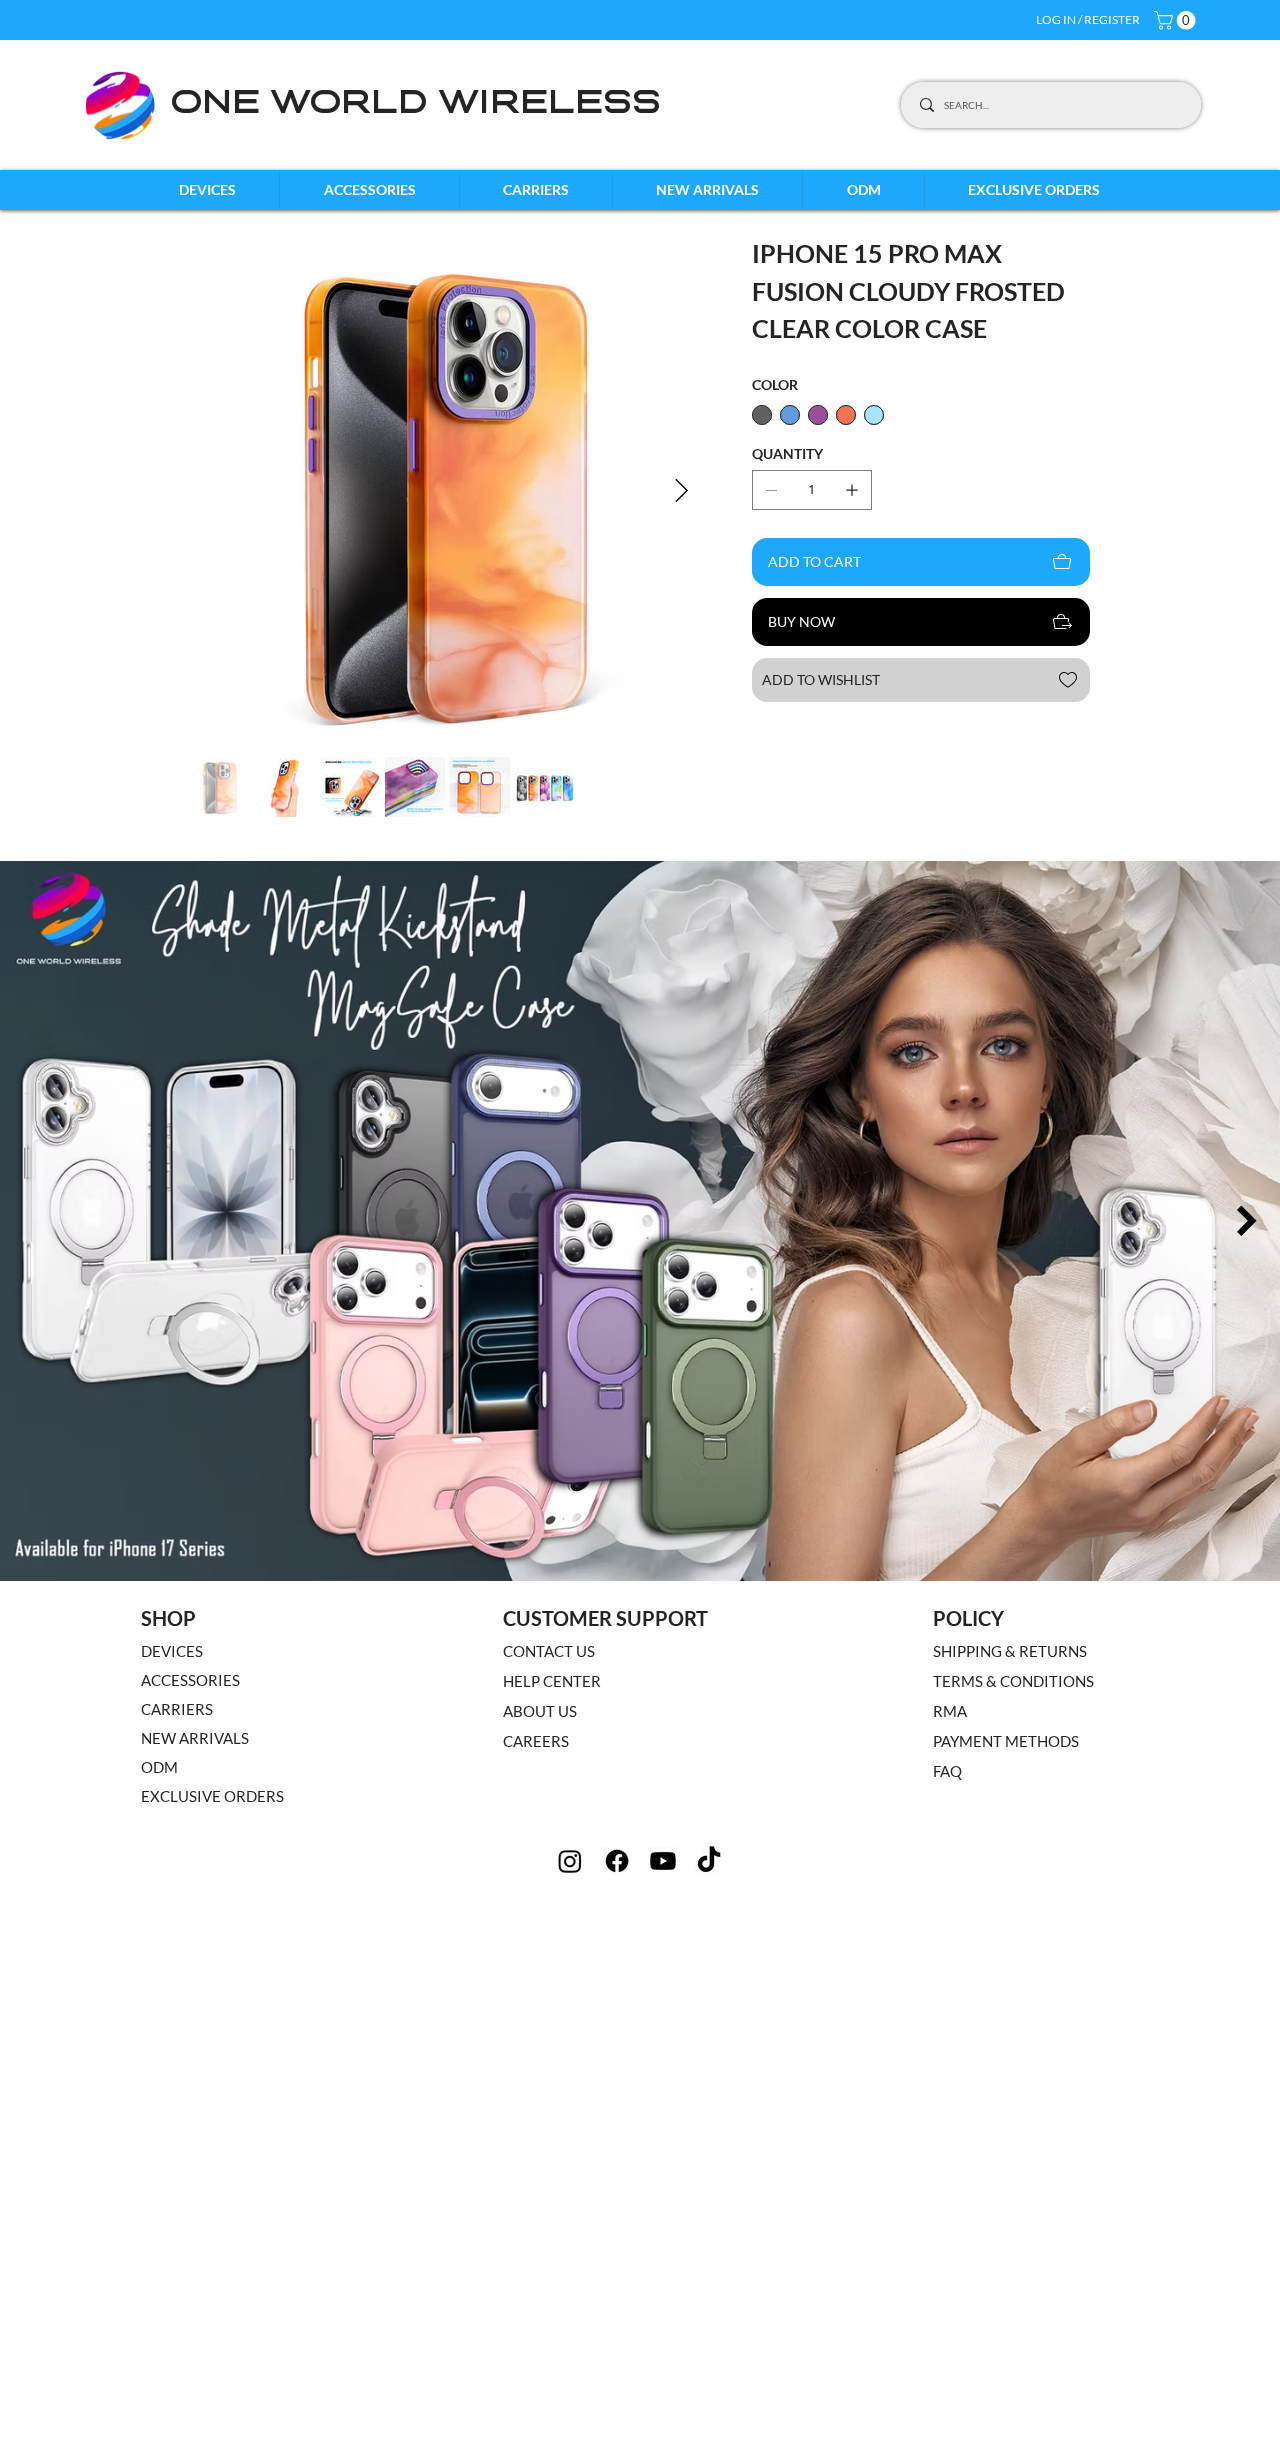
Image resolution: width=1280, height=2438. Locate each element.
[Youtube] (663, 1861)
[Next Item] (681, 490)
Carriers (177, 1709)
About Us (540, 1711)
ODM (159, 1767)
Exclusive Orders (212, 1796)
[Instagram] (570, 1861)
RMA (950, 1711)
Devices (172, 1651)
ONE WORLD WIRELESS (415, 104)
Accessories (190, 1680)
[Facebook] (617, 1861)
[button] (1177, 20)
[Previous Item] (33, 1220)
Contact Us (549, 1651)
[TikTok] (709, 1861)
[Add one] (852, 490)
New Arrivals (195, 1738)
